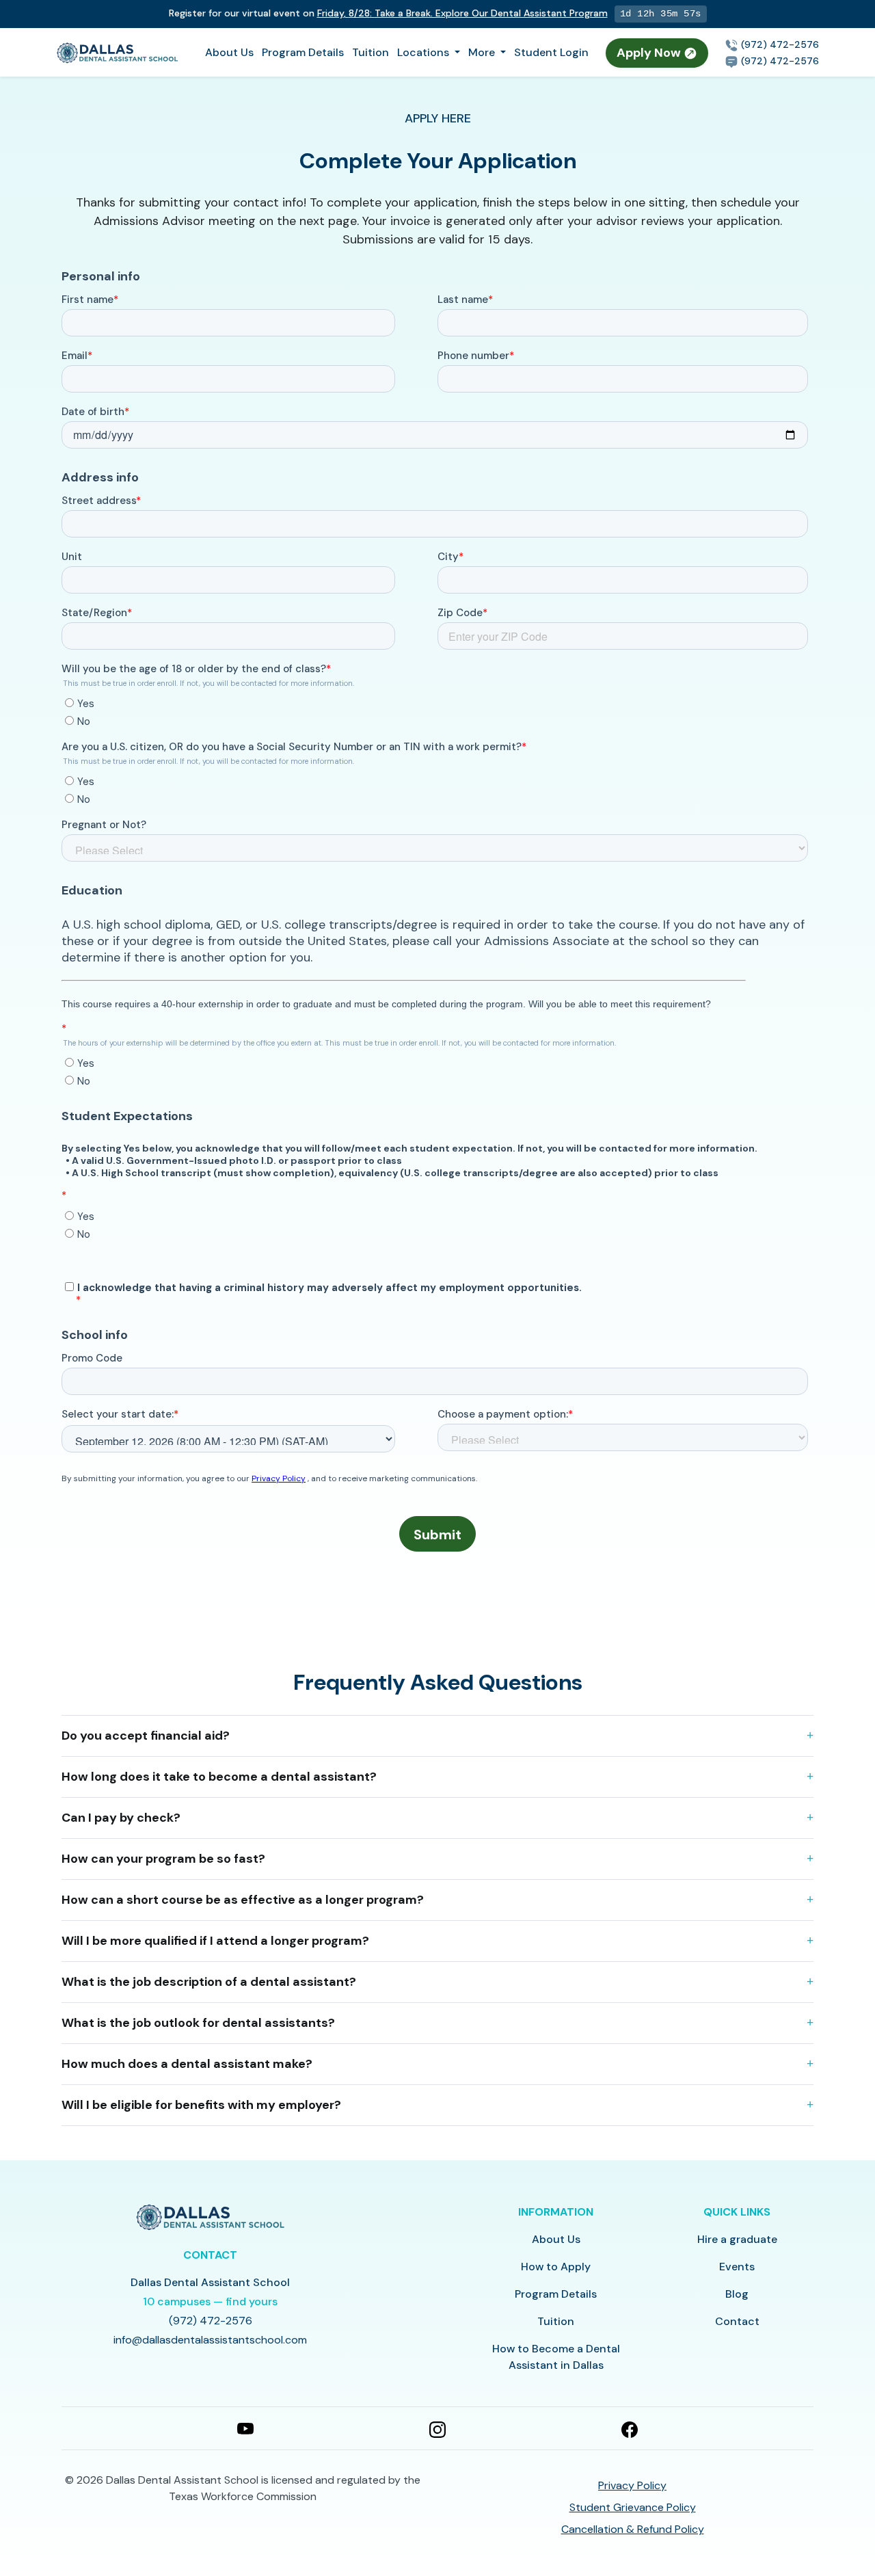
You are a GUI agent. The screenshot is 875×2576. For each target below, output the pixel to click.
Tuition (371, 52)
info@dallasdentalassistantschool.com (210, 2340)
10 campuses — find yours (210, 2301)
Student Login (551, 52)
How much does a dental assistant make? (187, 2064)
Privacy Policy (632, 2485)
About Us (229, 52)
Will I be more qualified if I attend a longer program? (215, 1941)
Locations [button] (425, 52)
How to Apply (556, 2267)
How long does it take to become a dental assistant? (219, 1777)
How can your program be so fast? (163, 1859)
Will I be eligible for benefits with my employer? (201, 2105)
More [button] (483, 52)
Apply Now (650, 53)
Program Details (303, 52)
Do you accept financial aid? (146, 1736)
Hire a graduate (737, 2239)
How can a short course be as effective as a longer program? (243, 1900)
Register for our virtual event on (388, 13)
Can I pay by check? (121, 1818)
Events (737, 2267)
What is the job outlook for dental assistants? (198, 2023)
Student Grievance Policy (633, 2507)
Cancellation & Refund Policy (633, 2529)
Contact (737, 2321)
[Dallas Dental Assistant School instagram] (437, 2428)
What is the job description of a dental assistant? (209, 1982)
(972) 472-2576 (779, 44)
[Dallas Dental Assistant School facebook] (630, 2428)
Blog (737, 2294)
